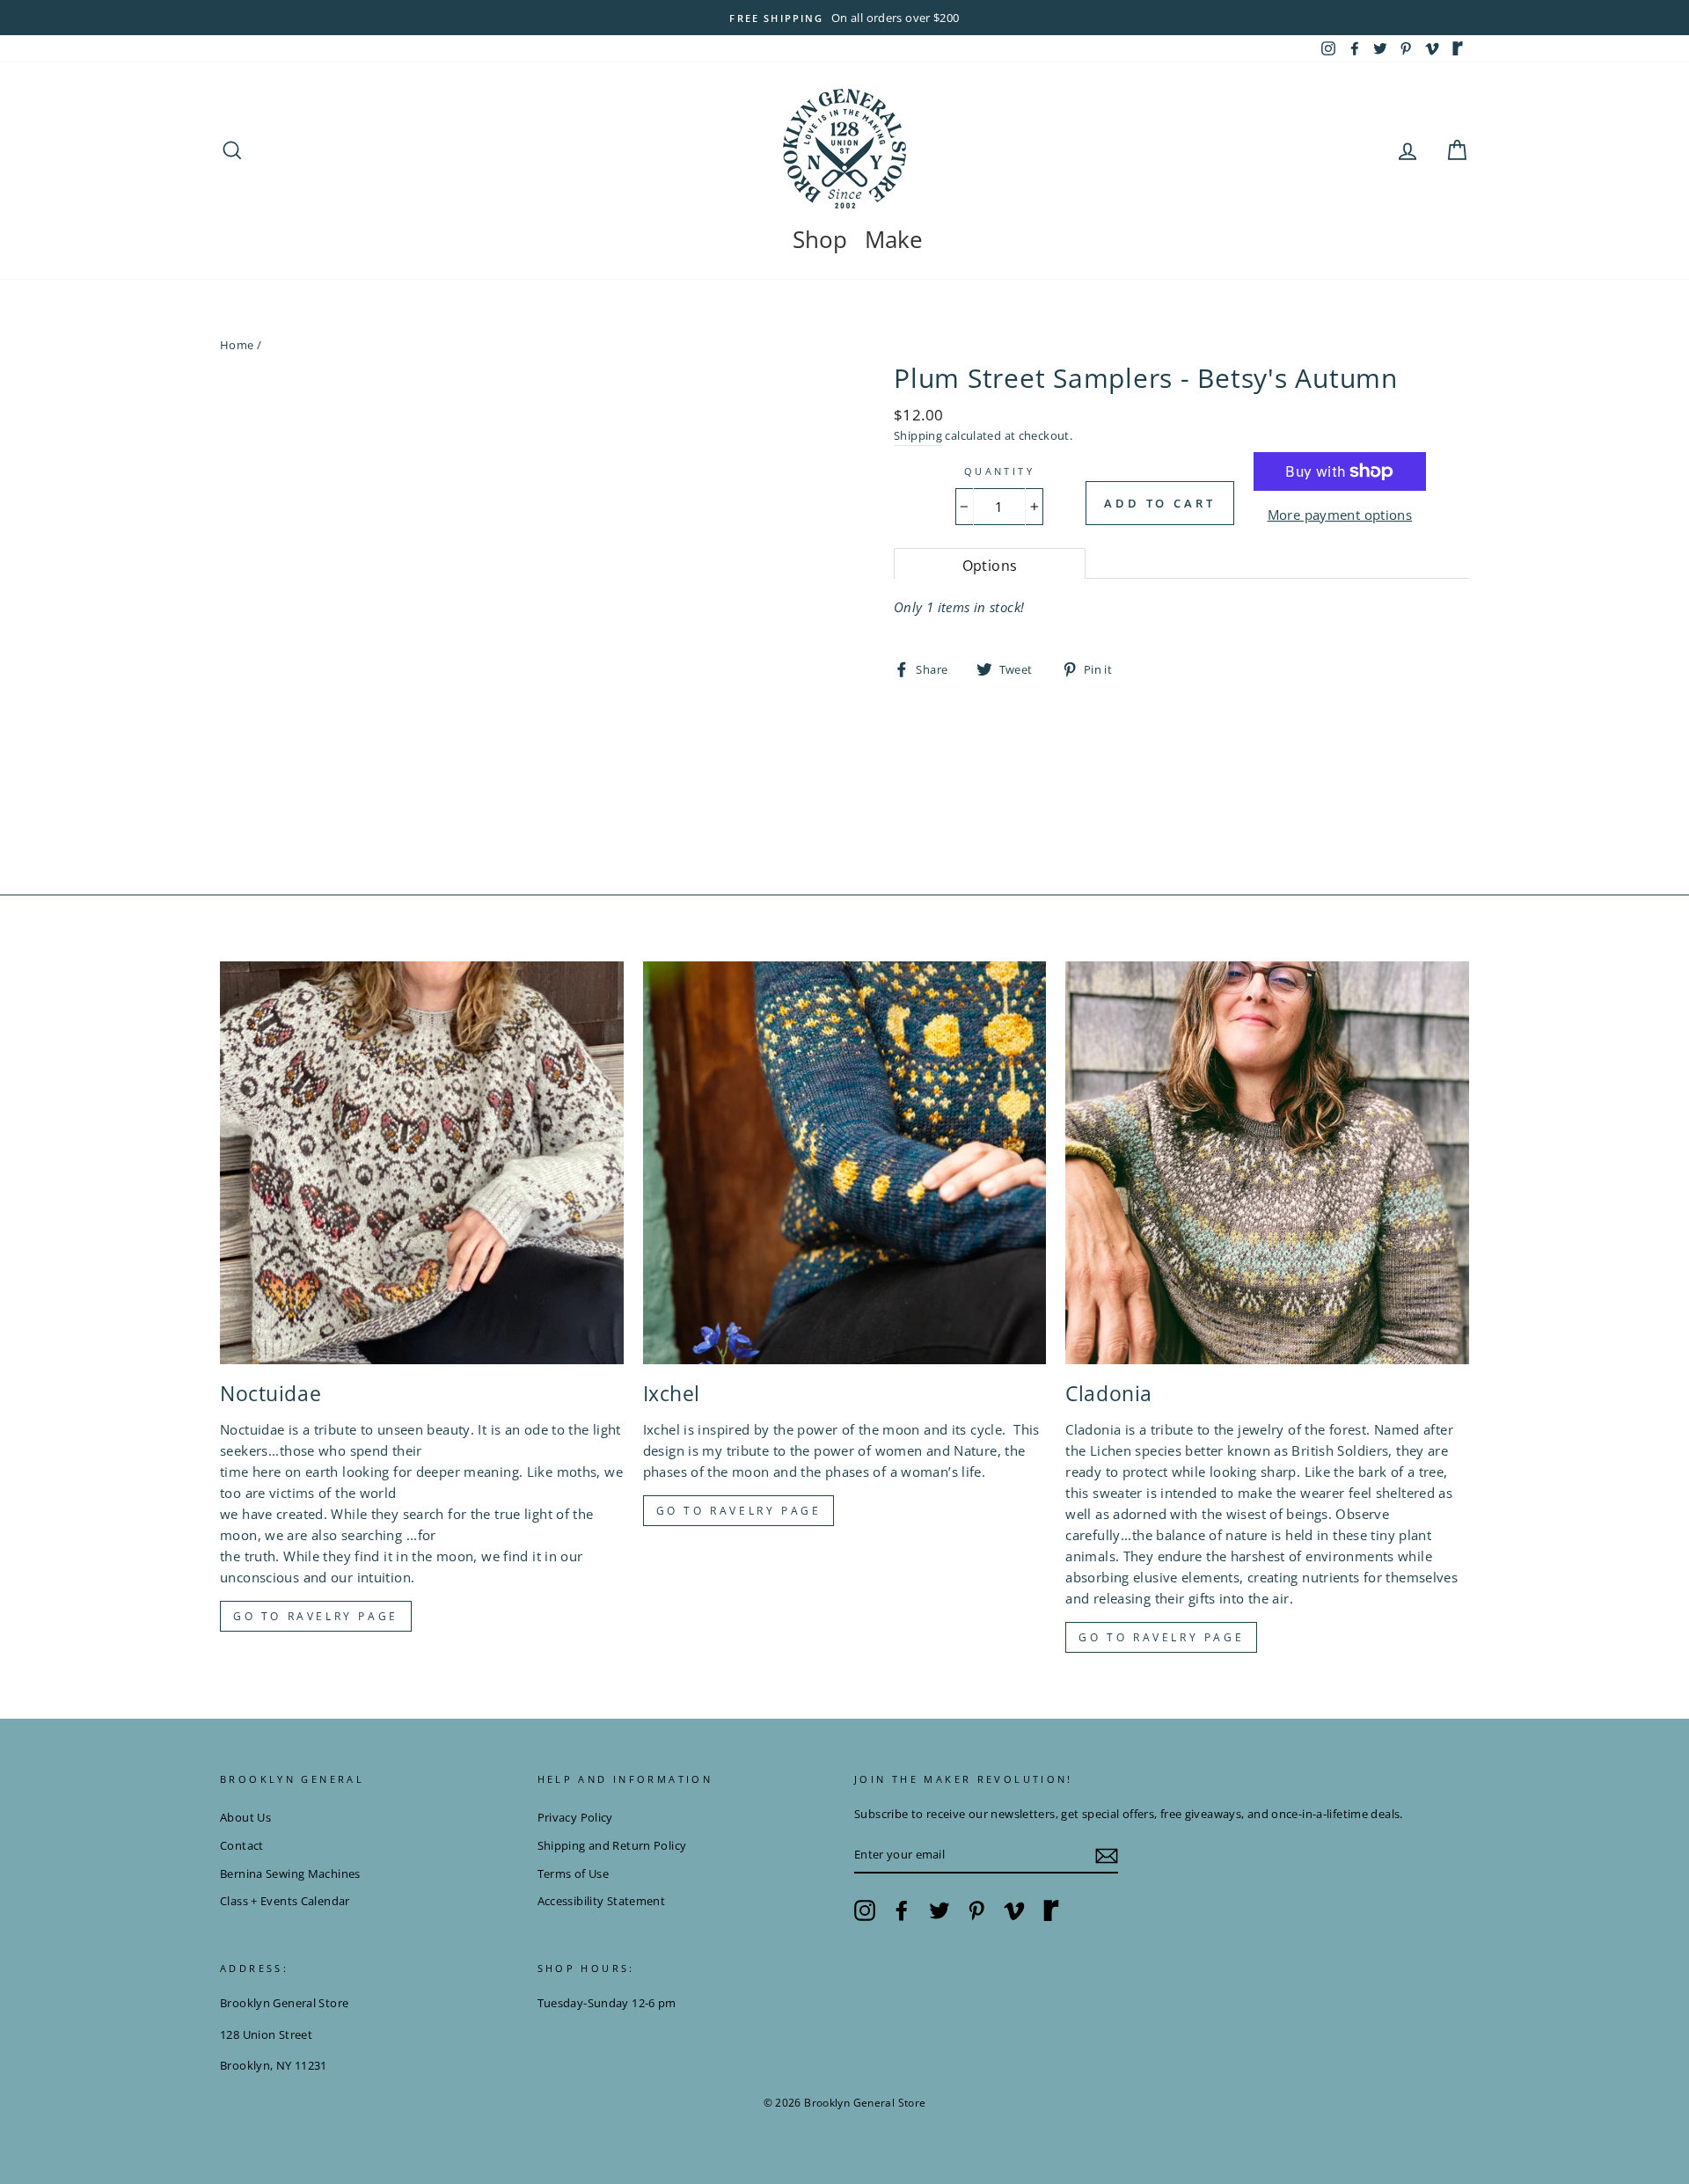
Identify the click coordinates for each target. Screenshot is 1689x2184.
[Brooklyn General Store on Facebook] (902, 1910)
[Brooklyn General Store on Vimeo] (1014, 1910)
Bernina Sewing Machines (290, 1874)
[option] (844, 18)
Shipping (918, 435)
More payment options (1340, 515)
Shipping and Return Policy (612, 1845)
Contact (242, 1845)
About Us (245, 1817)
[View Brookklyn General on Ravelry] (1458, 48)
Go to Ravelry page (316, 1616)
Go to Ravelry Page (1161, 1637)
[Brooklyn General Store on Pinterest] (976, 1910)
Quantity (999, 471)
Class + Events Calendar (285, 1901)
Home (237, 345)
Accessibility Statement (602, 1901)
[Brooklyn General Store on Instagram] (865, 1910)
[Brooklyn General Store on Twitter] (940, 1910)
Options (990, 566)
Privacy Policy (575, 1817)
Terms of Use (574, 1874)
